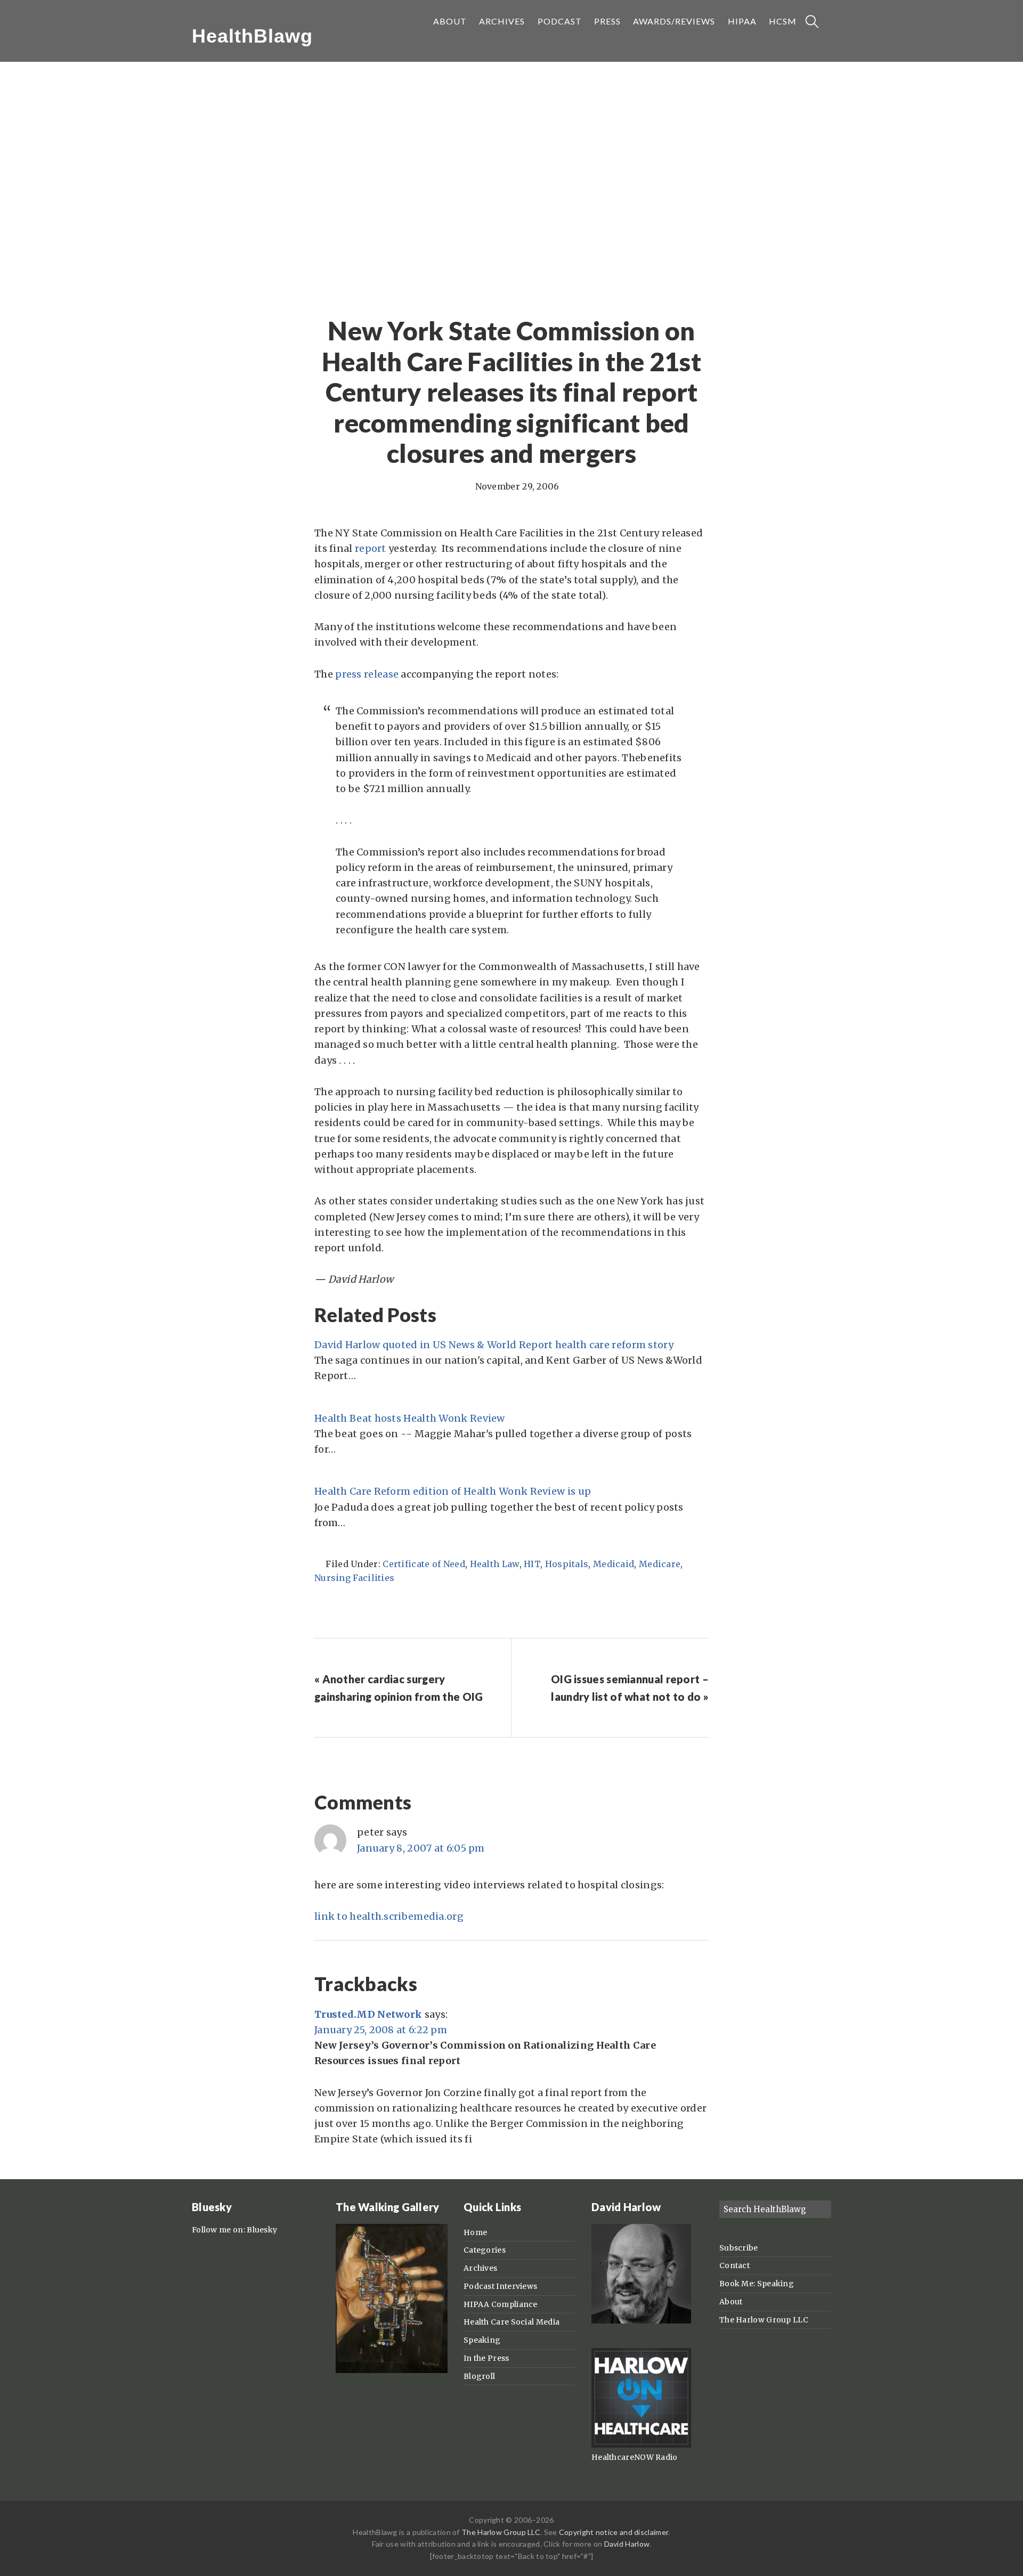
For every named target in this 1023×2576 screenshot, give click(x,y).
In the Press (486, 2358)
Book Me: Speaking (757, 2284)
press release (367, 674)
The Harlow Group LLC (764, 2320)
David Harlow (627, 2544)
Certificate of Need (424, 1564)
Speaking (482, 2340)
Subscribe (739, 2248)
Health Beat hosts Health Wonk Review (410, 1418)
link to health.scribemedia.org (389, 1916)
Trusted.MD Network (368, 2014)
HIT (532, 1564)
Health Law (495, 1564)
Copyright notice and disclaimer (614, 2532)
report (371, 548)
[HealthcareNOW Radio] (641, 2445)
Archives (480, 2268)
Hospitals (567, 1564)
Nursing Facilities (354, 1578)
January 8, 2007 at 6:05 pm (421, 1848)
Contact (734, 2265)
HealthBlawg (252, 36)
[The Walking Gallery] (392, 2370)
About (731, 2302)
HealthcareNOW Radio (635, 2457)
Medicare (660, 1564)
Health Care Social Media (511, 2322)
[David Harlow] (641, 2321)
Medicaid (614, 1564)
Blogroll (479, 2376)
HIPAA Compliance (501, 2304)
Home (475, 2232)
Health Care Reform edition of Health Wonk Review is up (453, 1491)
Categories (485, 2250)
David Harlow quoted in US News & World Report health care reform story (494, 1345)
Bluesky (262, 2230)
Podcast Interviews (500, 2286)
